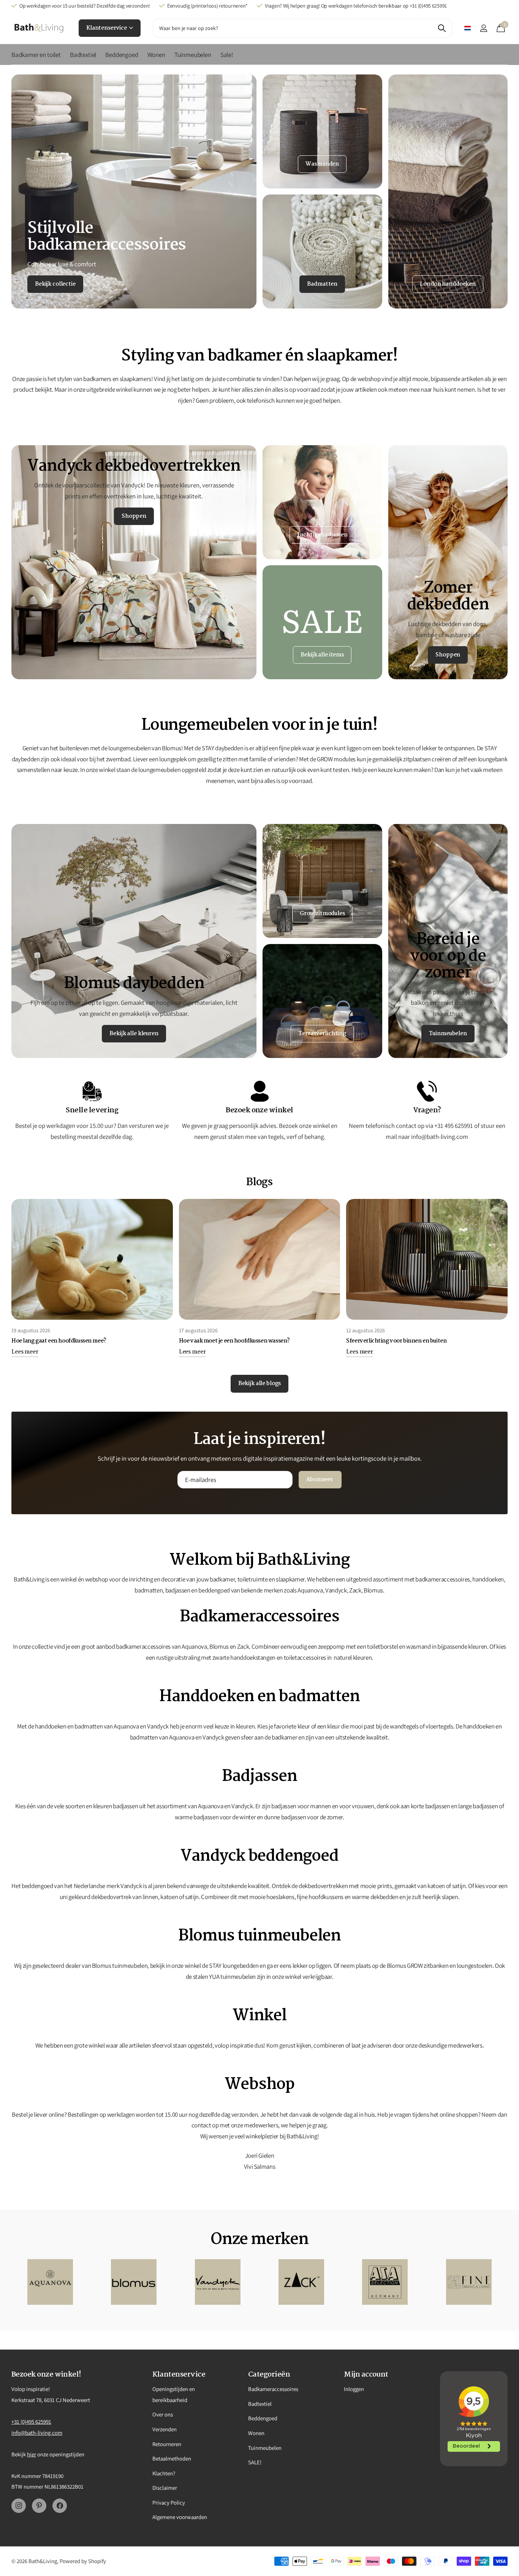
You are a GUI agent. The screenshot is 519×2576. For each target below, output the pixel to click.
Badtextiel (83, 55)
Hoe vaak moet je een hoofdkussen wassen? (234, 1341)
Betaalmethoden (172, 2458)
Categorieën (269, 2375)
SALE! (255, 2462)
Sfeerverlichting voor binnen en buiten (396, 1341)
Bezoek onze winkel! (46, 2375)
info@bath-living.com (37, 2433)
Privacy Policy (169, 2502)
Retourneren (167, 2444)
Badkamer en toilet (36, 55)
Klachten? (164, 2473)
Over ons (163, 2414)
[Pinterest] (39, 2506)
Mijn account (366, 2375)
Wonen (156, 55)
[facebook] (60, 2506)
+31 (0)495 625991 (31, 2422)
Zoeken (442, 28)
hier (32, 2454)
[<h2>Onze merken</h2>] (50, 2282)
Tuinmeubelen (193, 55)
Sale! (227, 55)
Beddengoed (122, 55)
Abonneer (320, 1480)
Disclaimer (165, 2488)
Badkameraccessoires (273, 2389)
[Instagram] (19, 2506)
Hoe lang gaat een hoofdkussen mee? (59, 1341)
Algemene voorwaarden (180, 2517)
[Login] (483, 28)
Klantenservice (107, 28)
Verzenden (165, 2429)
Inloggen (354, 2389)
